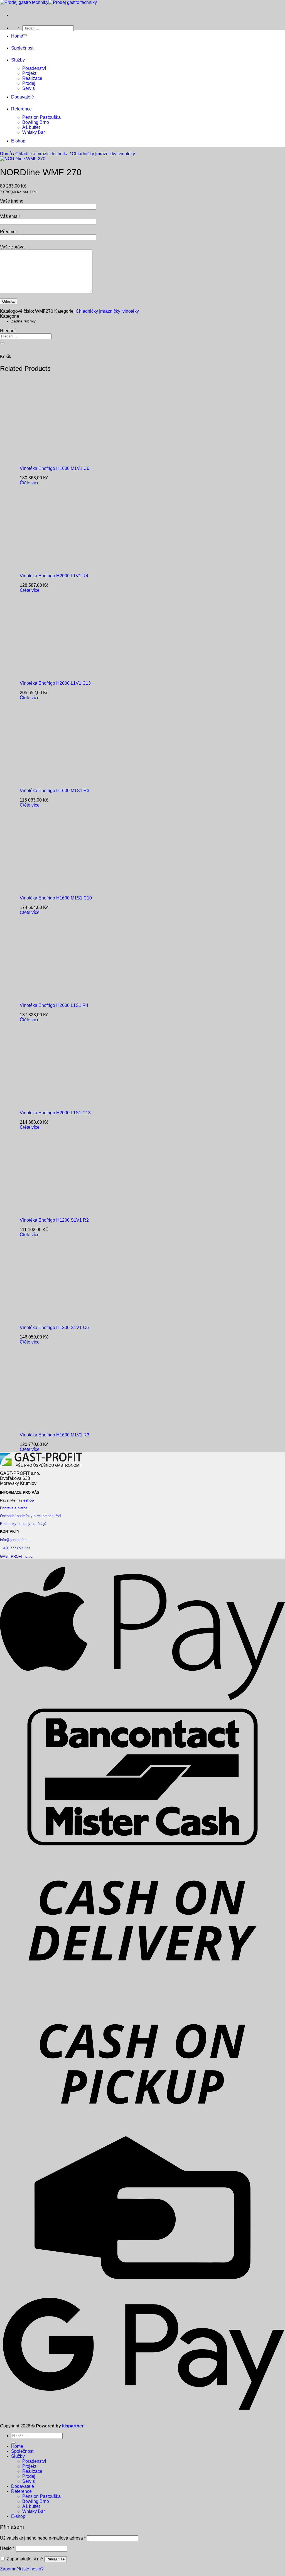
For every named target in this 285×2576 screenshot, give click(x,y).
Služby (18, 60)
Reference (21, 109)
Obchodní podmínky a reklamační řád (30, 1516)
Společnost (22, 48)
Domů (6, 154)
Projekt (29, 73)
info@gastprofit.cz (15, 1540)
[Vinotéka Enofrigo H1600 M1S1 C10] (54, 888)
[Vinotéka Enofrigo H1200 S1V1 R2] (54, 1211)
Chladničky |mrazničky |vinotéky (103, 154)
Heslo (7, 2548)
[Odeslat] (24, 35)
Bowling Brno (36, 122)
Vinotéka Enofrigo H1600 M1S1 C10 (56, 898)
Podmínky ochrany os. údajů (23, 1524)
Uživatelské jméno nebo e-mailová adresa (43, 2538)
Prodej (29, 83)
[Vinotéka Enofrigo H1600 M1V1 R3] (54, 1425)
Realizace (32, 78)
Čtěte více (30, 483)
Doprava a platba (14, 1508)
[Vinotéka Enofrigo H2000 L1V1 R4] (54, 566)
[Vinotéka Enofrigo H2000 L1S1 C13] (54, 1103)
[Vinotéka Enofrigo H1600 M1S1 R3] (54, 781)
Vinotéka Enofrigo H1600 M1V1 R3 (55, 1435)
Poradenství (34, 68)
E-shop (18, 141)
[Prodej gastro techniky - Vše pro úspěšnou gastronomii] (48, 2)
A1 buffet (31, 127)
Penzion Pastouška (41, 117)
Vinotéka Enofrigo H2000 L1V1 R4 (54, 576)
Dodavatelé (23, 97)
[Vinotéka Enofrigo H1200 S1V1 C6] (54, 1318)
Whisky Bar (34, 132)
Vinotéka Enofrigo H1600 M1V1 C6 (55, 468)
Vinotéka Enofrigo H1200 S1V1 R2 (54, 1220)
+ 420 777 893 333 (15, 1548)
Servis (29, 88)
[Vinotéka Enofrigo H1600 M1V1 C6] (54, 459)
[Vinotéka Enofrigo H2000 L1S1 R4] (54, 996)
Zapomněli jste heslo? (22, 2569)
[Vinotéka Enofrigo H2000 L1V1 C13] (54, 674)
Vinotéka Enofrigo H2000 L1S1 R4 (54, 1005)
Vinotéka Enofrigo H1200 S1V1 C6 (54, 1328)
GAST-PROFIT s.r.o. (17, 1556)
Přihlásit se (56, 2559)
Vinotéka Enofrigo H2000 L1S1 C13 (55, 1113)
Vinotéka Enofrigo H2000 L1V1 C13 (55, 683)
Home (17, 36)
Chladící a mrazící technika (42, 154)
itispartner (73, 2426)
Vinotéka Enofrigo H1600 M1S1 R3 (55, 791)
